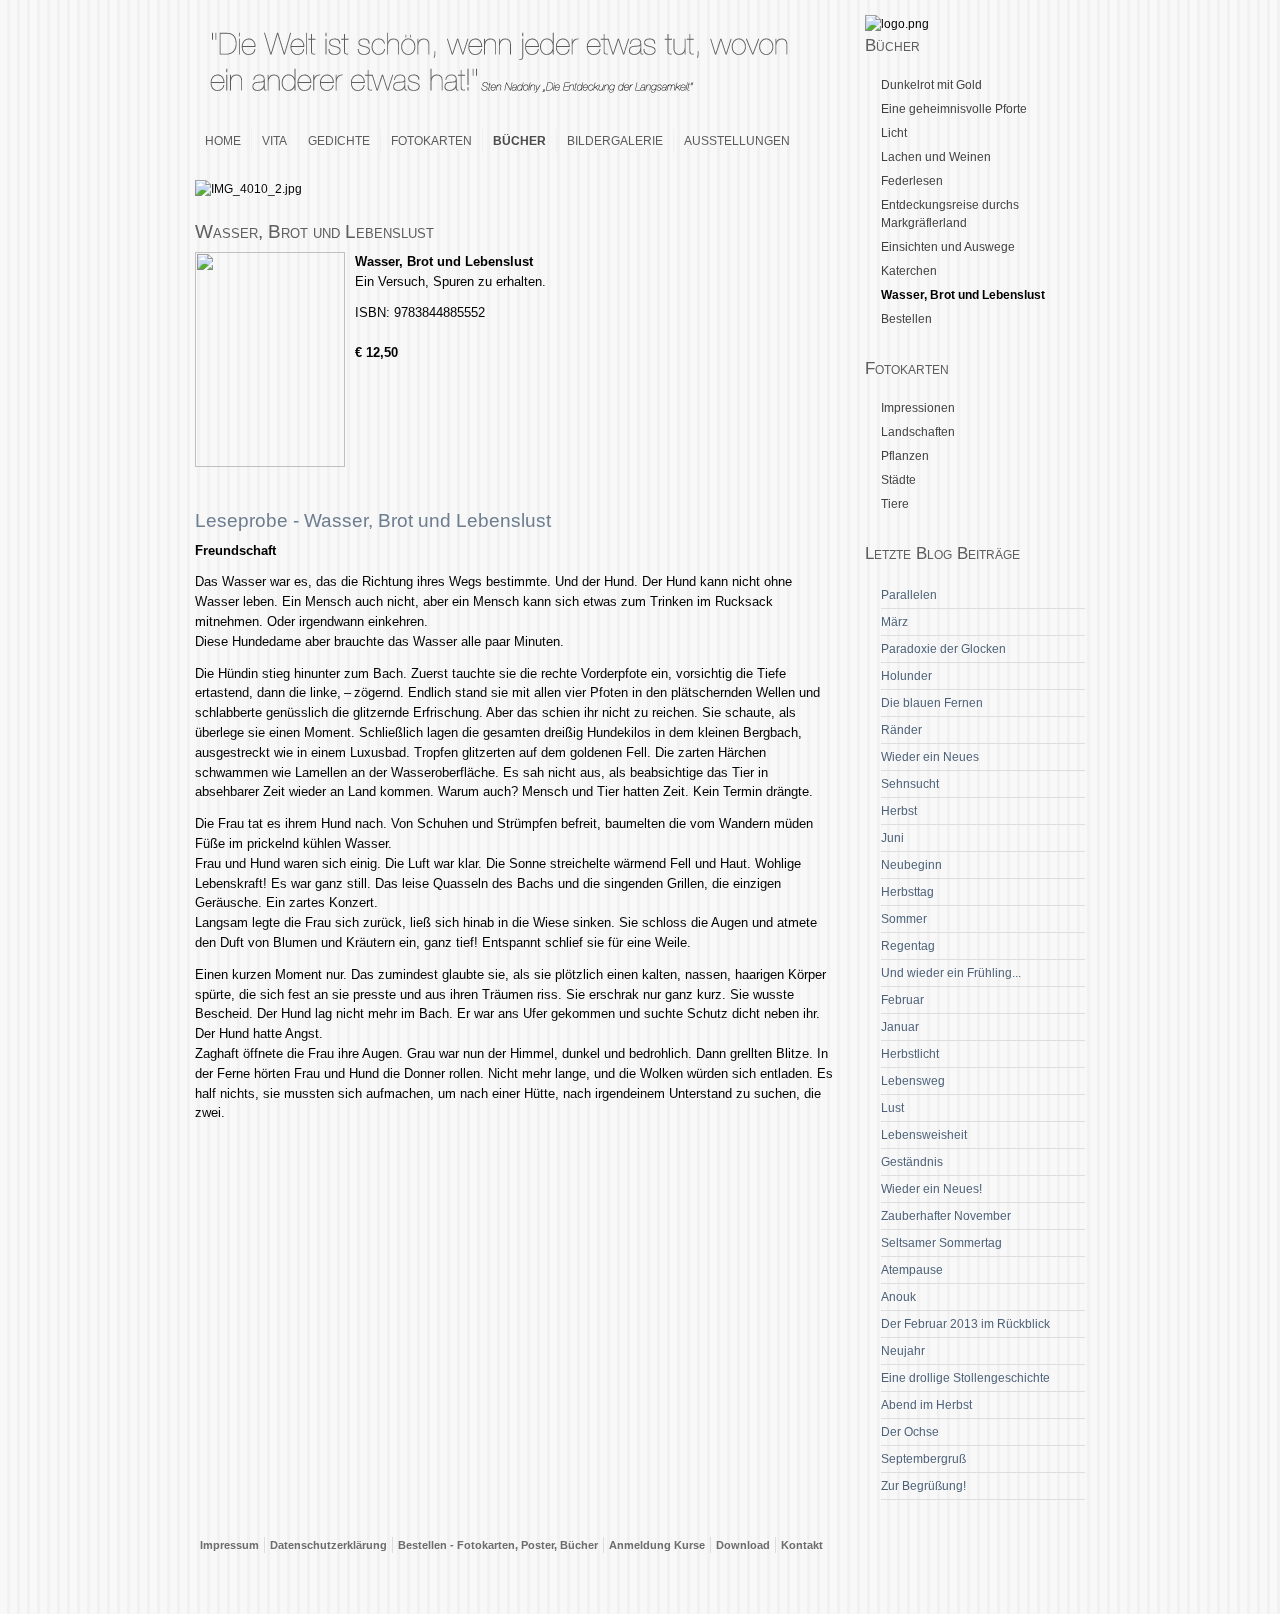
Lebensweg (913, 1081)
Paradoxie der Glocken (943, 649)
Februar (902, 1000)
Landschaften (918, 432)
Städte (898, 480)
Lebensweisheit (924, 1135)
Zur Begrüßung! (923, 1486)
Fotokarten (431, 141)
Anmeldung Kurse (657, 1545)
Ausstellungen (737, 141)
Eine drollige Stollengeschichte (965, 1378)
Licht (894, 133)
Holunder (906, 676)
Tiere (895, 504)
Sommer (904, 919)
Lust (892, 1108)
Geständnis (912, 1162)
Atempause (912, 1270)
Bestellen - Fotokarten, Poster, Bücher (498, 1545)
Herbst (899, 811)
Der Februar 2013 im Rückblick (965, 1324)
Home (223, 141)
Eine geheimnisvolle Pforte (954, 109)
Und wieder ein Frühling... (951, 973)
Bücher (519, 141)
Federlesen (912, 181)
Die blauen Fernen (932, 703)
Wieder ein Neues (930, 757)
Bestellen (906, 319)
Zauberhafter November (946, 1216)
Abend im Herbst (926, 1405)
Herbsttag (907, 892)
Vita (274, 141)
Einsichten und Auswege (948, 247)
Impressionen (918, 408)
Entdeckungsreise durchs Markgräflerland (950, 214)
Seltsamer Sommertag (941, 1243)
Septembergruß (923, 1459)
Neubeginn (911, 865)
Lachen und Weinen (936, 157)
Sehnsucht (910, 784)
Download (743, 1545)
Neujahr (903, 1351)
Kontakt (802, 1545)
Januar (900, 1027)
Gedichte (339, 141)
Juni (892, 838)
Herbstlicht (910, 1054)
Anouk (898, 1297)
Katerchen (909, 271)
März (894, 622)
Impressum (229, 1545)
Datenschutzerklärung (328, 1545)
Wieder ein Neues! (931, 1189)
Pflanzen (905, 456)
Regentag (908, 946)
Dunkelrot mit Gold (931, 85)
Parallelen (909, 595)
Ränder (901, 730)
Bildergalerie (615, 141)
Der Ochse (910, 1432)
